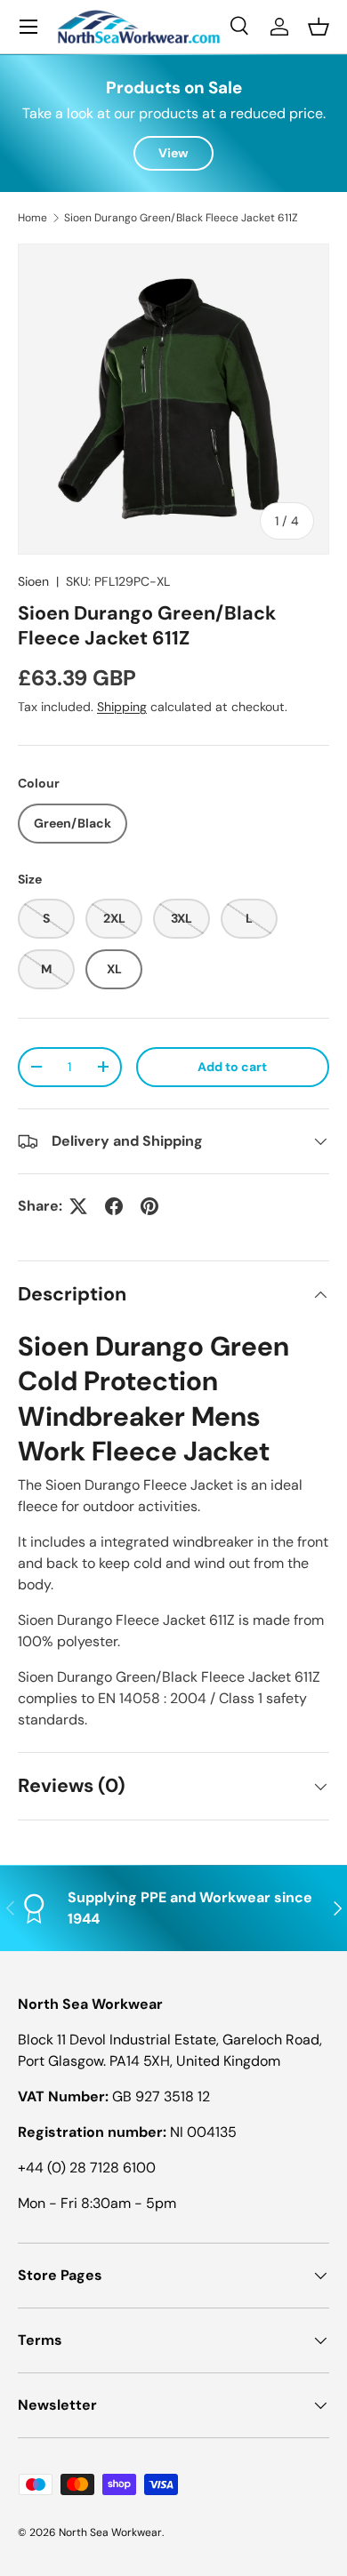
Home (32, 218)
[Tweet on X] (78, 1206)
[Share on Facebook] (114, 1206)
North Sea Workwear (110, 2532)
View (173, 153)
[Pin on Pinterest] (149, 1206)
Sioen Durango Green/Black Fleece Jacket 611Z (181, 218)
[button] (319, 27)
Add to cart (232, 1067)
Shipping (122, 707)
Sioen (33, 581)
